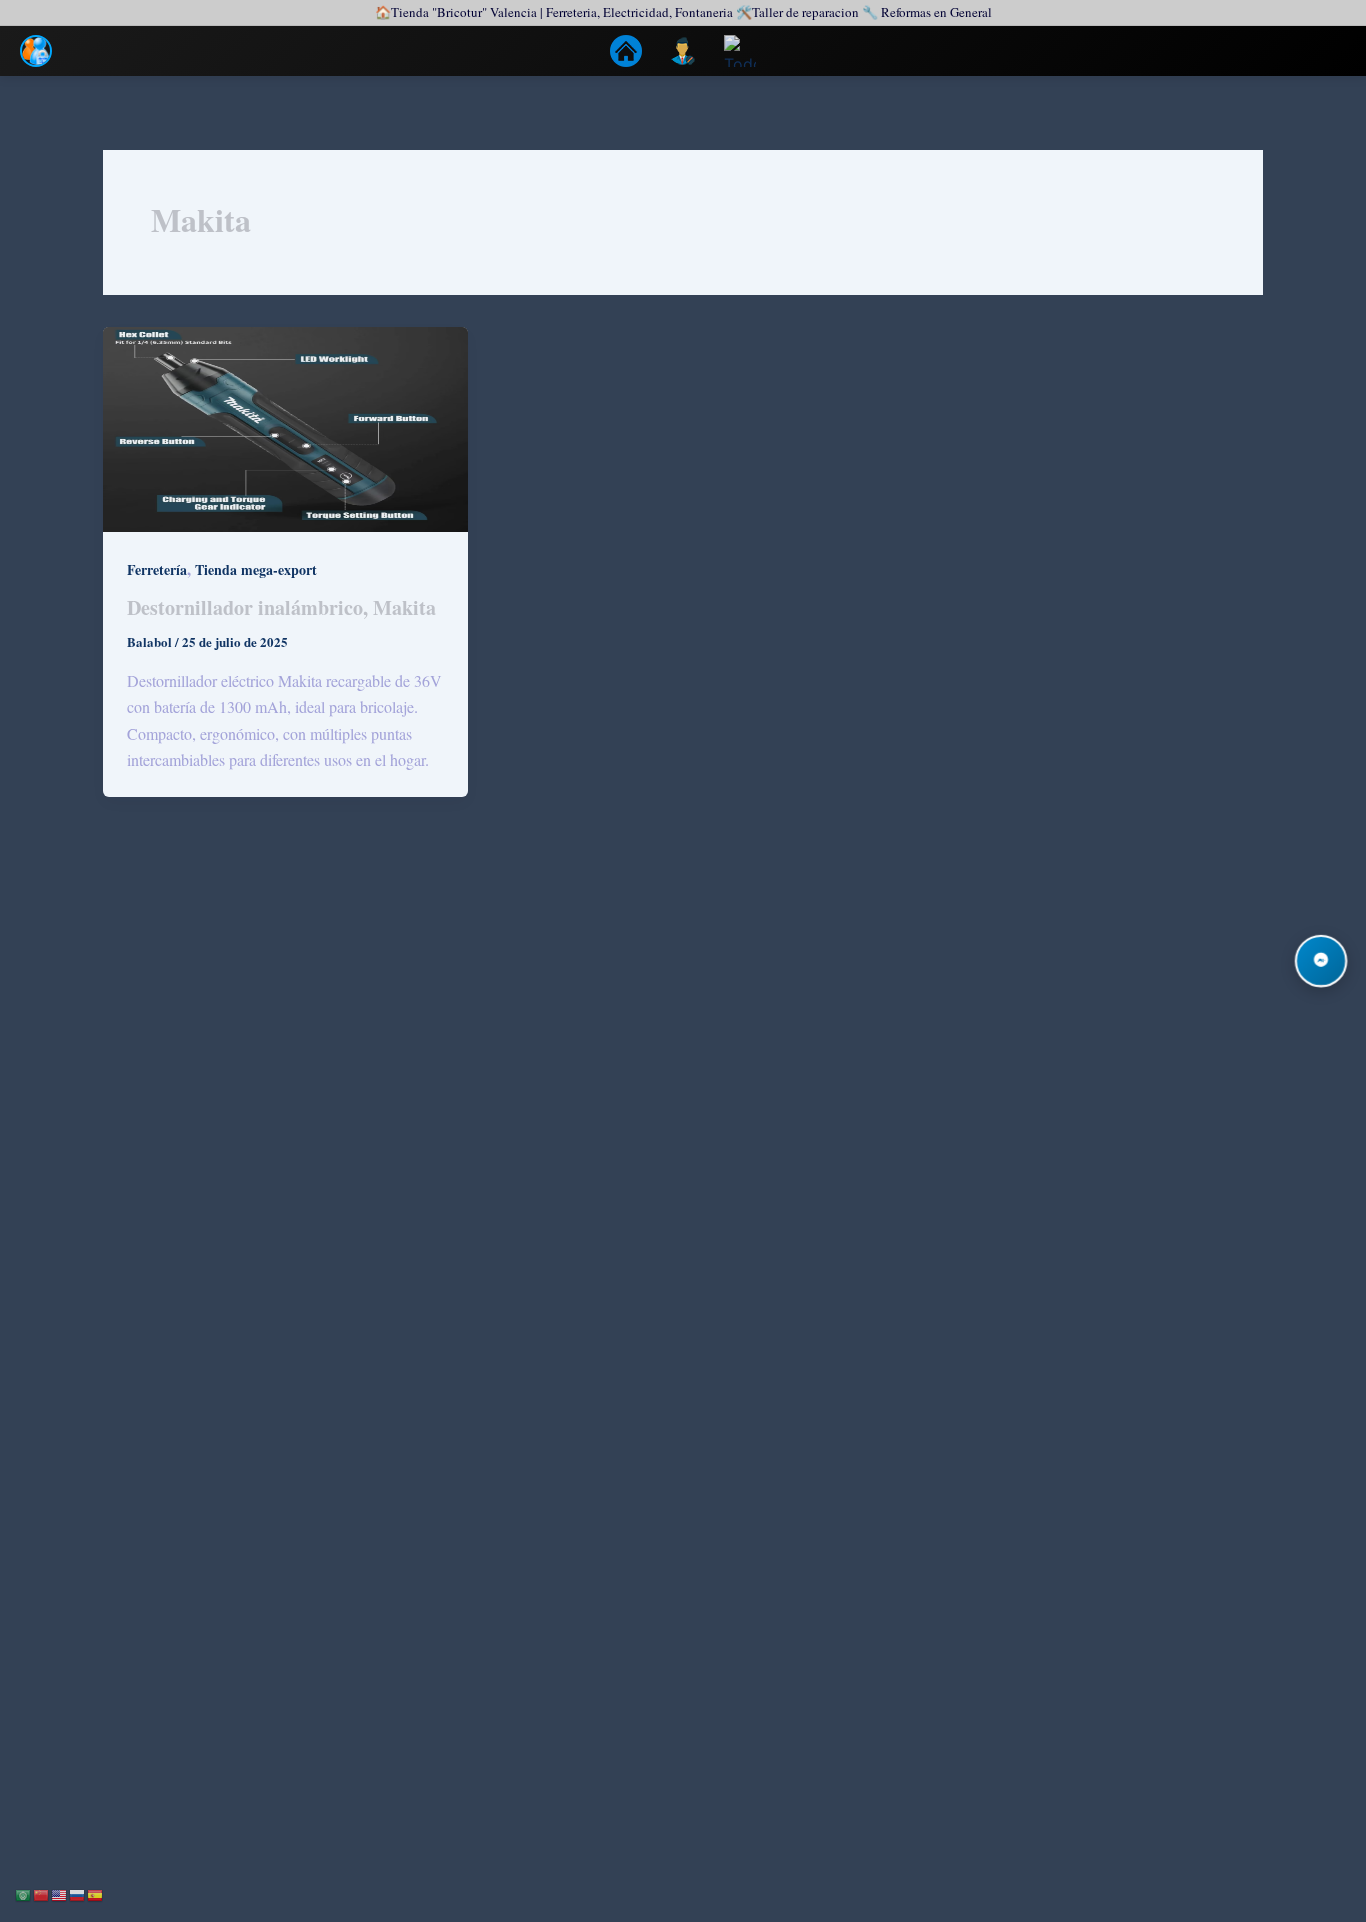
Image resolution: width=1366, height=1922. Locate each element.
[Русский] (78, 1893)
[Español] (96, 1893)
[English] (60, 1893)
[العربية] (24, 1893)
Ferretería (157, 569)
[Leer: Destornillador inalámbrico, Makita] (285, 426)
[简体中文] (42, 1893)
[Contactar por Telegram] (1321, 961)
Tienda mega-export (256, 569)
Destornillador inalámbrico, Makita (281, 607)
